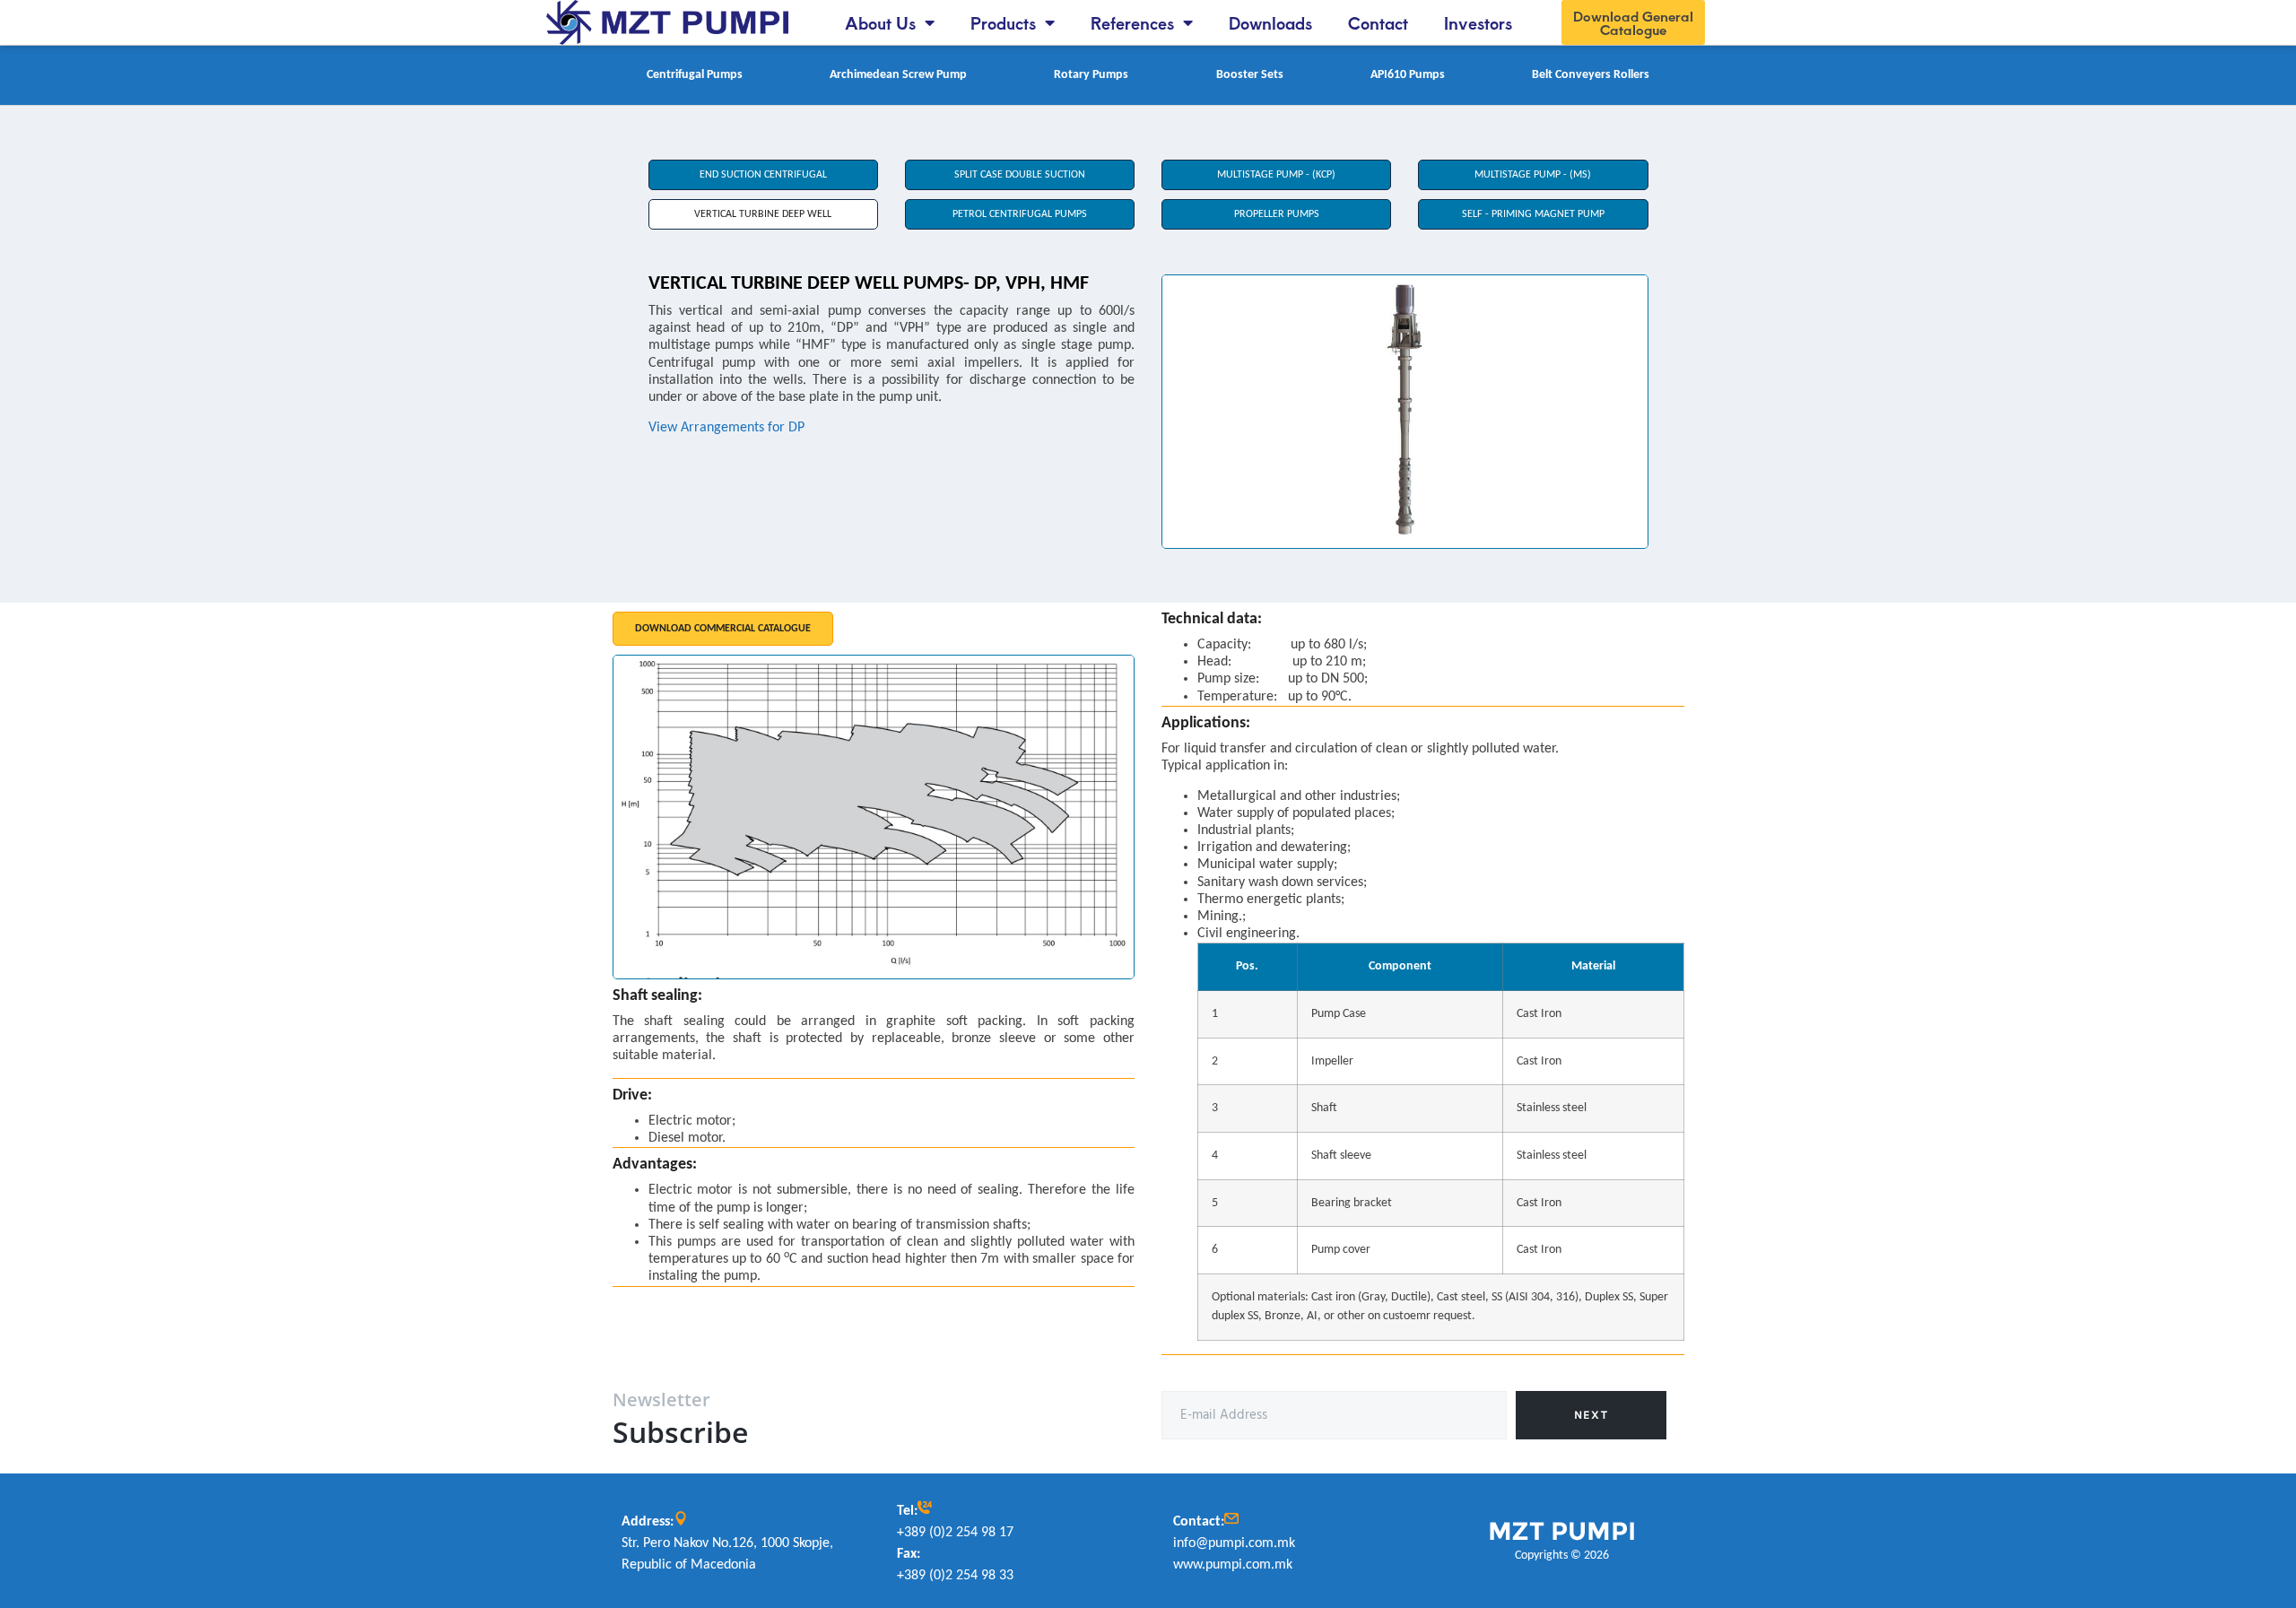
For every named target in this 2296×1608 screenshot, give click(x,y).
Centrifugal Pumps (695, 75)
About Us (880, 22)
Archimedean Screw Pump (898, 75)
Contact (1378, 22)
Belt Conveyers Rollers (1591, 75)
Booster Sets (1250, 75)
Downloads (1270, 22)
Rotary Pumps (1091, 75)
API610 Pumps (1408, 75)
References (1132, 22)
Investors (1478, 22)
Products (1003, 22)
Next (1591, 1415)
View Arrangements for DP (726, 428)
